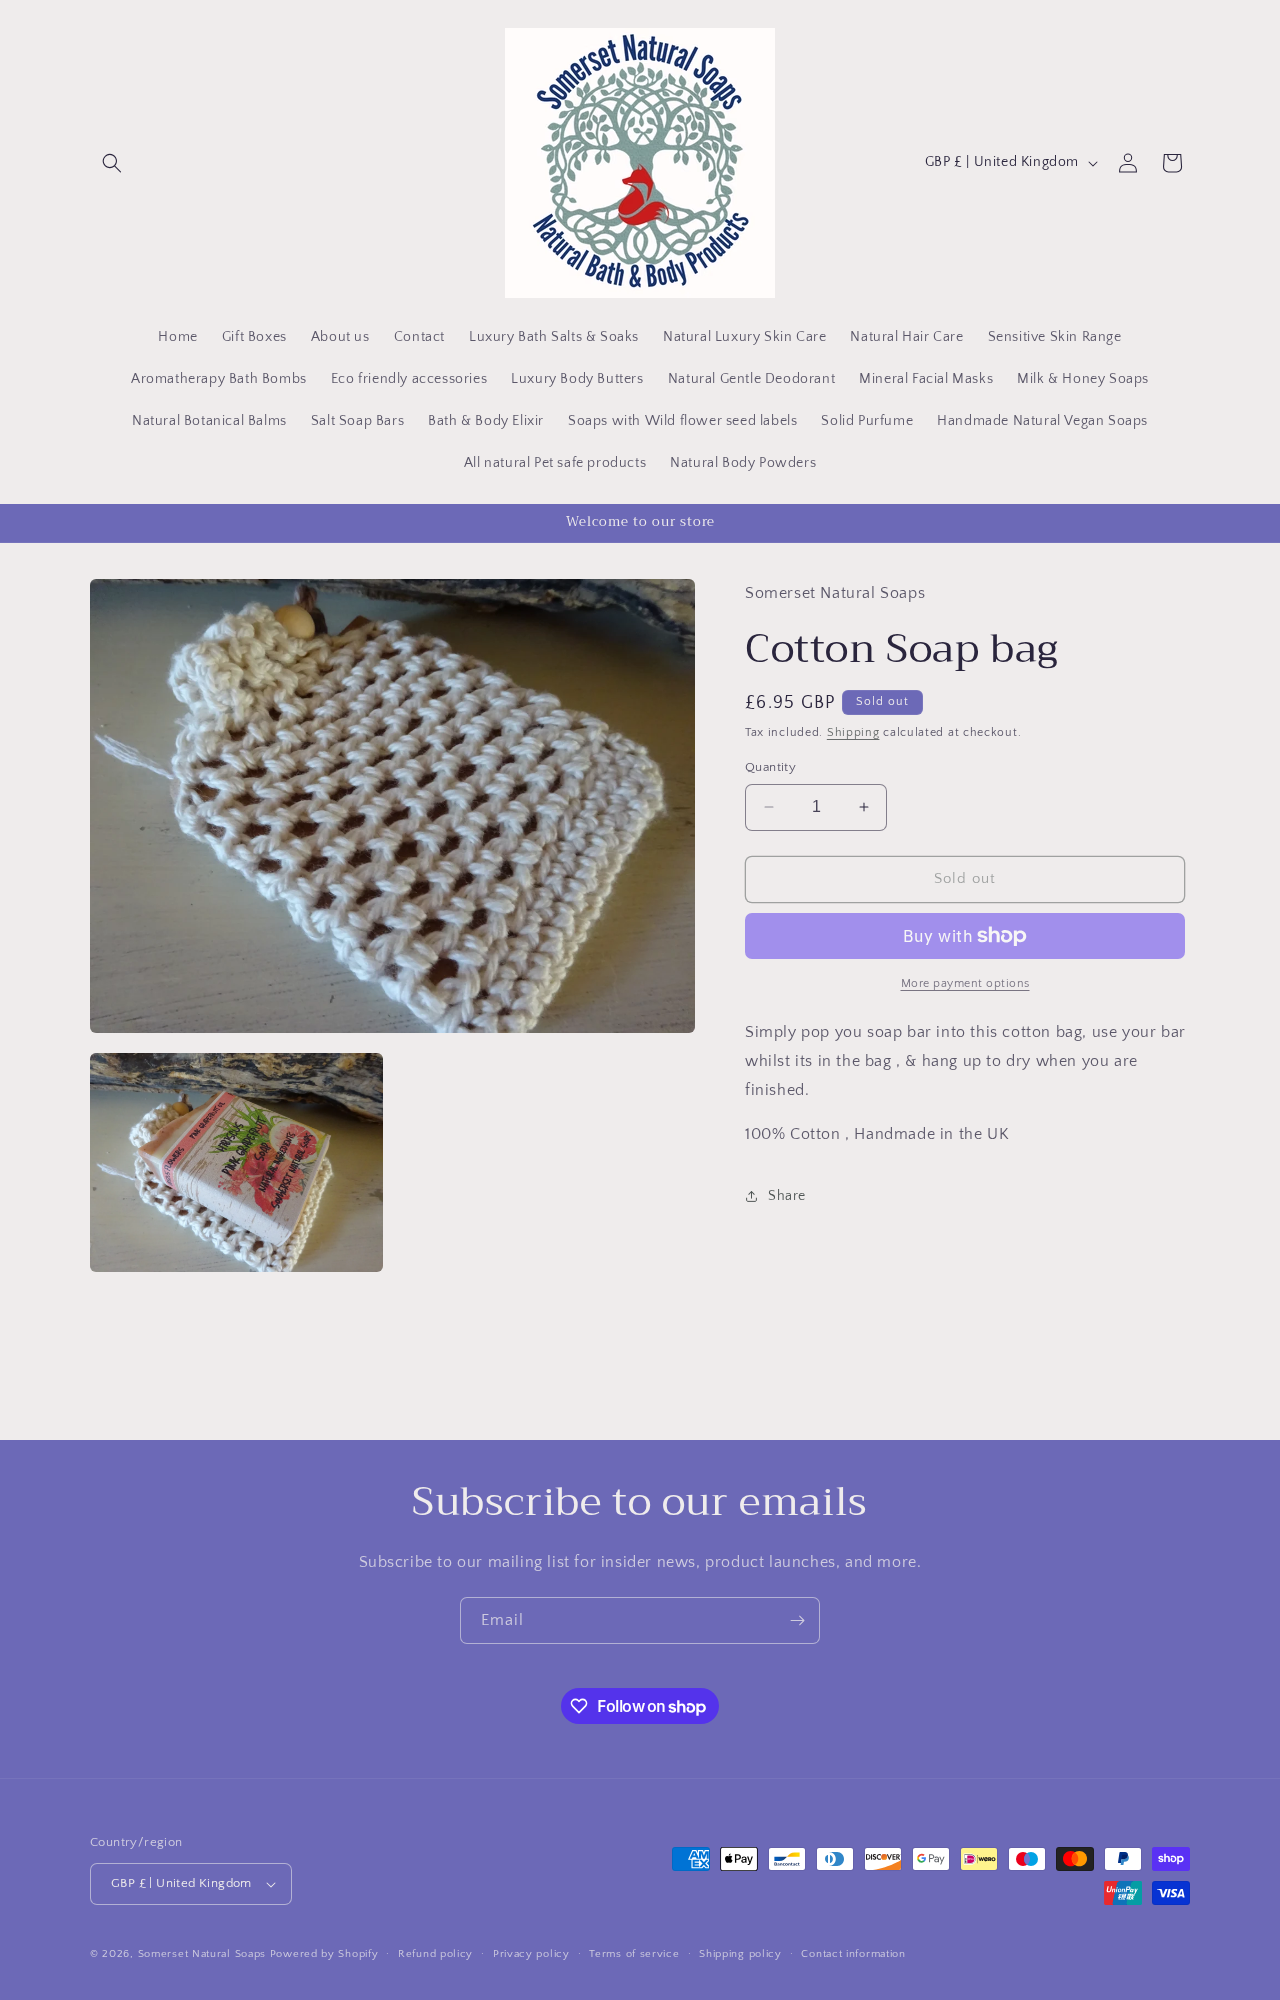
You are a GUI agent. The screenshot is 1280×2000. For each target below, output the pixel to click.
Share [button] (787, 1196)
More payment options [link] (965, 983)
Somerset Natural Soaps (202, 1954)
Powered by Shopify (324, 1954)
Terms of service (634, 1954)
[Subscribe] (797, 1620)
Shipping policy (740, 1954)
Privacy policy (531, 1954)
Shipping (853, 732)
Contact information (853, 1954)
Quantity (770, 767)
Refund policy (435, 1954)
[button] (112, 163)
